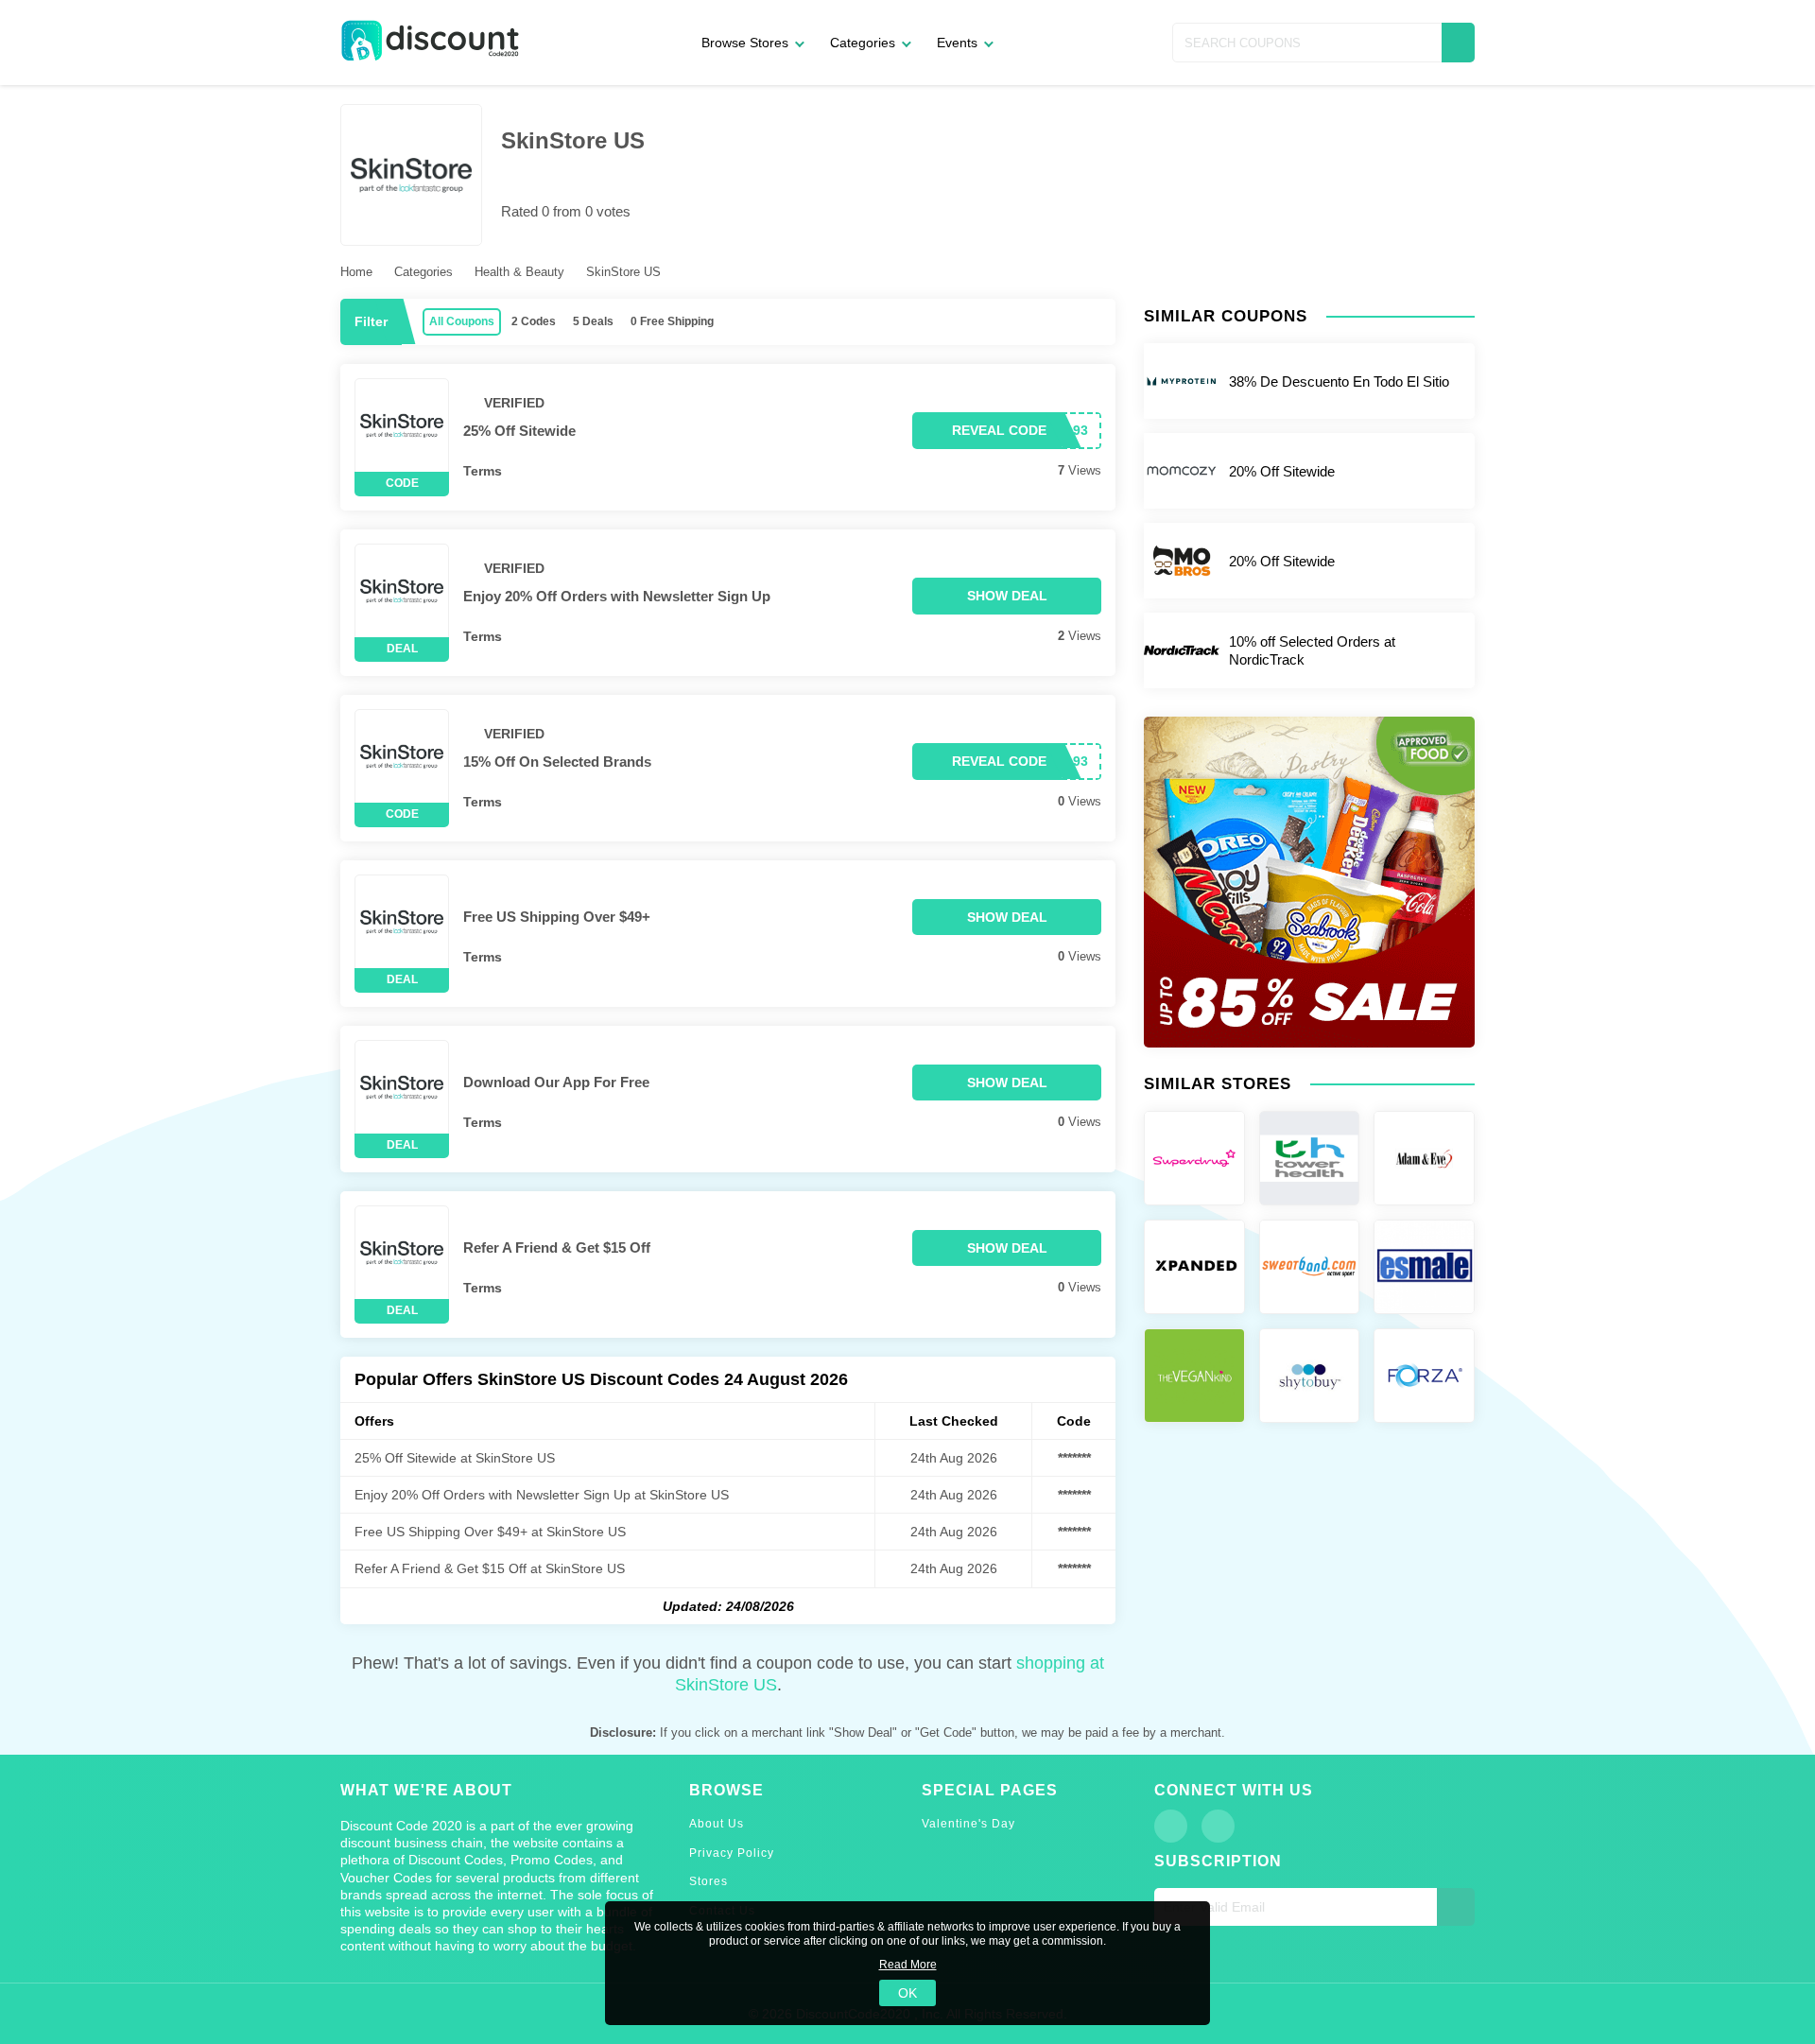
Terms (483, 471)
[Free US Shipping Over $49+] (402, 922)
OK (907, 1993)
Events (957, 43)
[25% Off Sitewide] (402, 425)
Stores (709, 1881)
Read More (908, 1965)
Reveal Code (999, 430)
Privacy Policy (732, 1853)
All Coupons (462, 321)
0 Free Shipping (672, 321)
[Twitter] (1218, 1826)
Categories (863, 43)
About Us (717, 1824)
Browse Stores (745, 43)
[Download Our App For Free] (402, 1087)
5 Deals (593, 321)
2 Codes (534, 321)
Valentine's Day (968, 1824)
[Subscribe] (1456, 1907)
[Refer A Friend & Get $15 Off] (402, 1253)
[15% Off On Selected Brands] (402, 756)
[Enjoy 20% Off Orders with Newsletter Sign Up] (402, 591)
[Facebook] (1171, 1826)
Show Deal (1007, 596)
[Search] (1458, 43)
